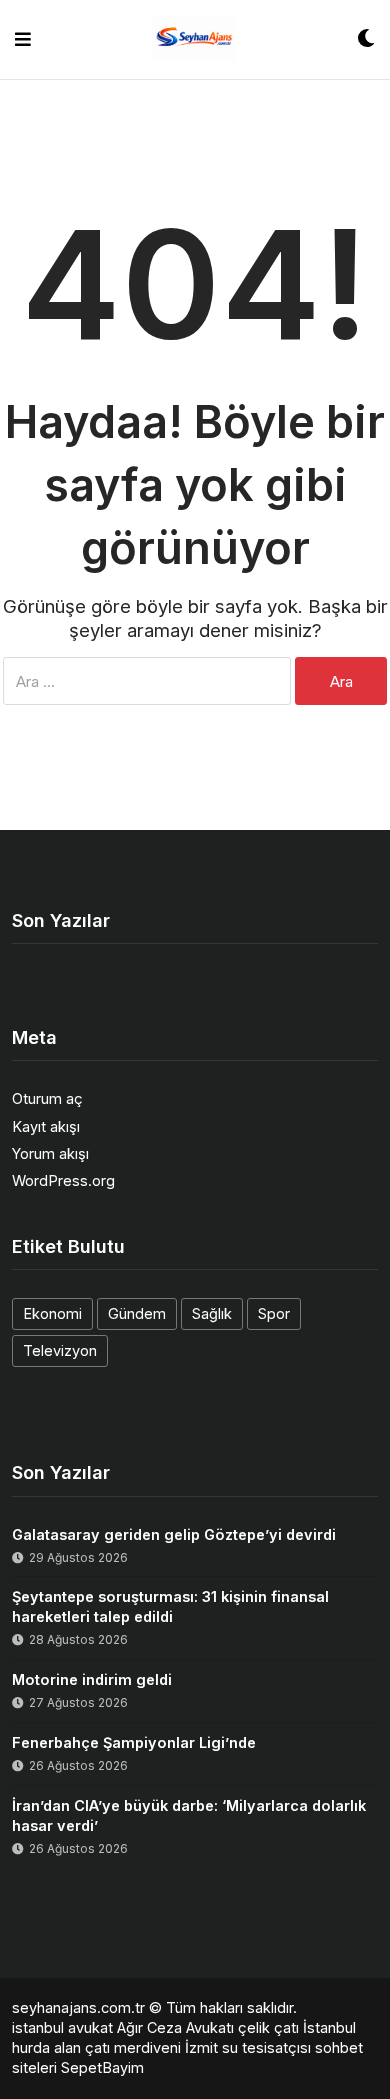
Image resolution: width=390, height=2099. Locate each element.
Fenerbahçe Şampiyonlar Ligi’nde (134, 1742)
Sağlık (212, 1313)
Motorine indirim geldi (92, 1679)
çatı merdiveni (133, 2047)
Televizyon (60, 1350)
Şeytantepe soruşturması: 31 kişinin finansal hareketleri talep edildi (170, 1606)
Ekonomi (52, 1313)
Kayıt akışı (46, 1126)
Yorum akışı (50, 1153)
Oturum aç (47, 1098)
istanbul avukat (62, 2027)
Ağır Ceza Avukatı (175, 2027)
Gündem (137, 1313)
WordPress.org (63, 1180)
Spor (274, 1313)
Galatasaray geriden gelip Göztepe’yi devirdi (174, 1534)
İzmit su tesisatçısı (248, 2047)
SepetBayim (102, 2067)
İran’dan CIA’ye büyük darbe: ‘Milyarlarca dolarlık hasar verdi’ (189, 1815)
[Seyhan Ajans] (194, 39)
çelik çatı (268, 2027)
